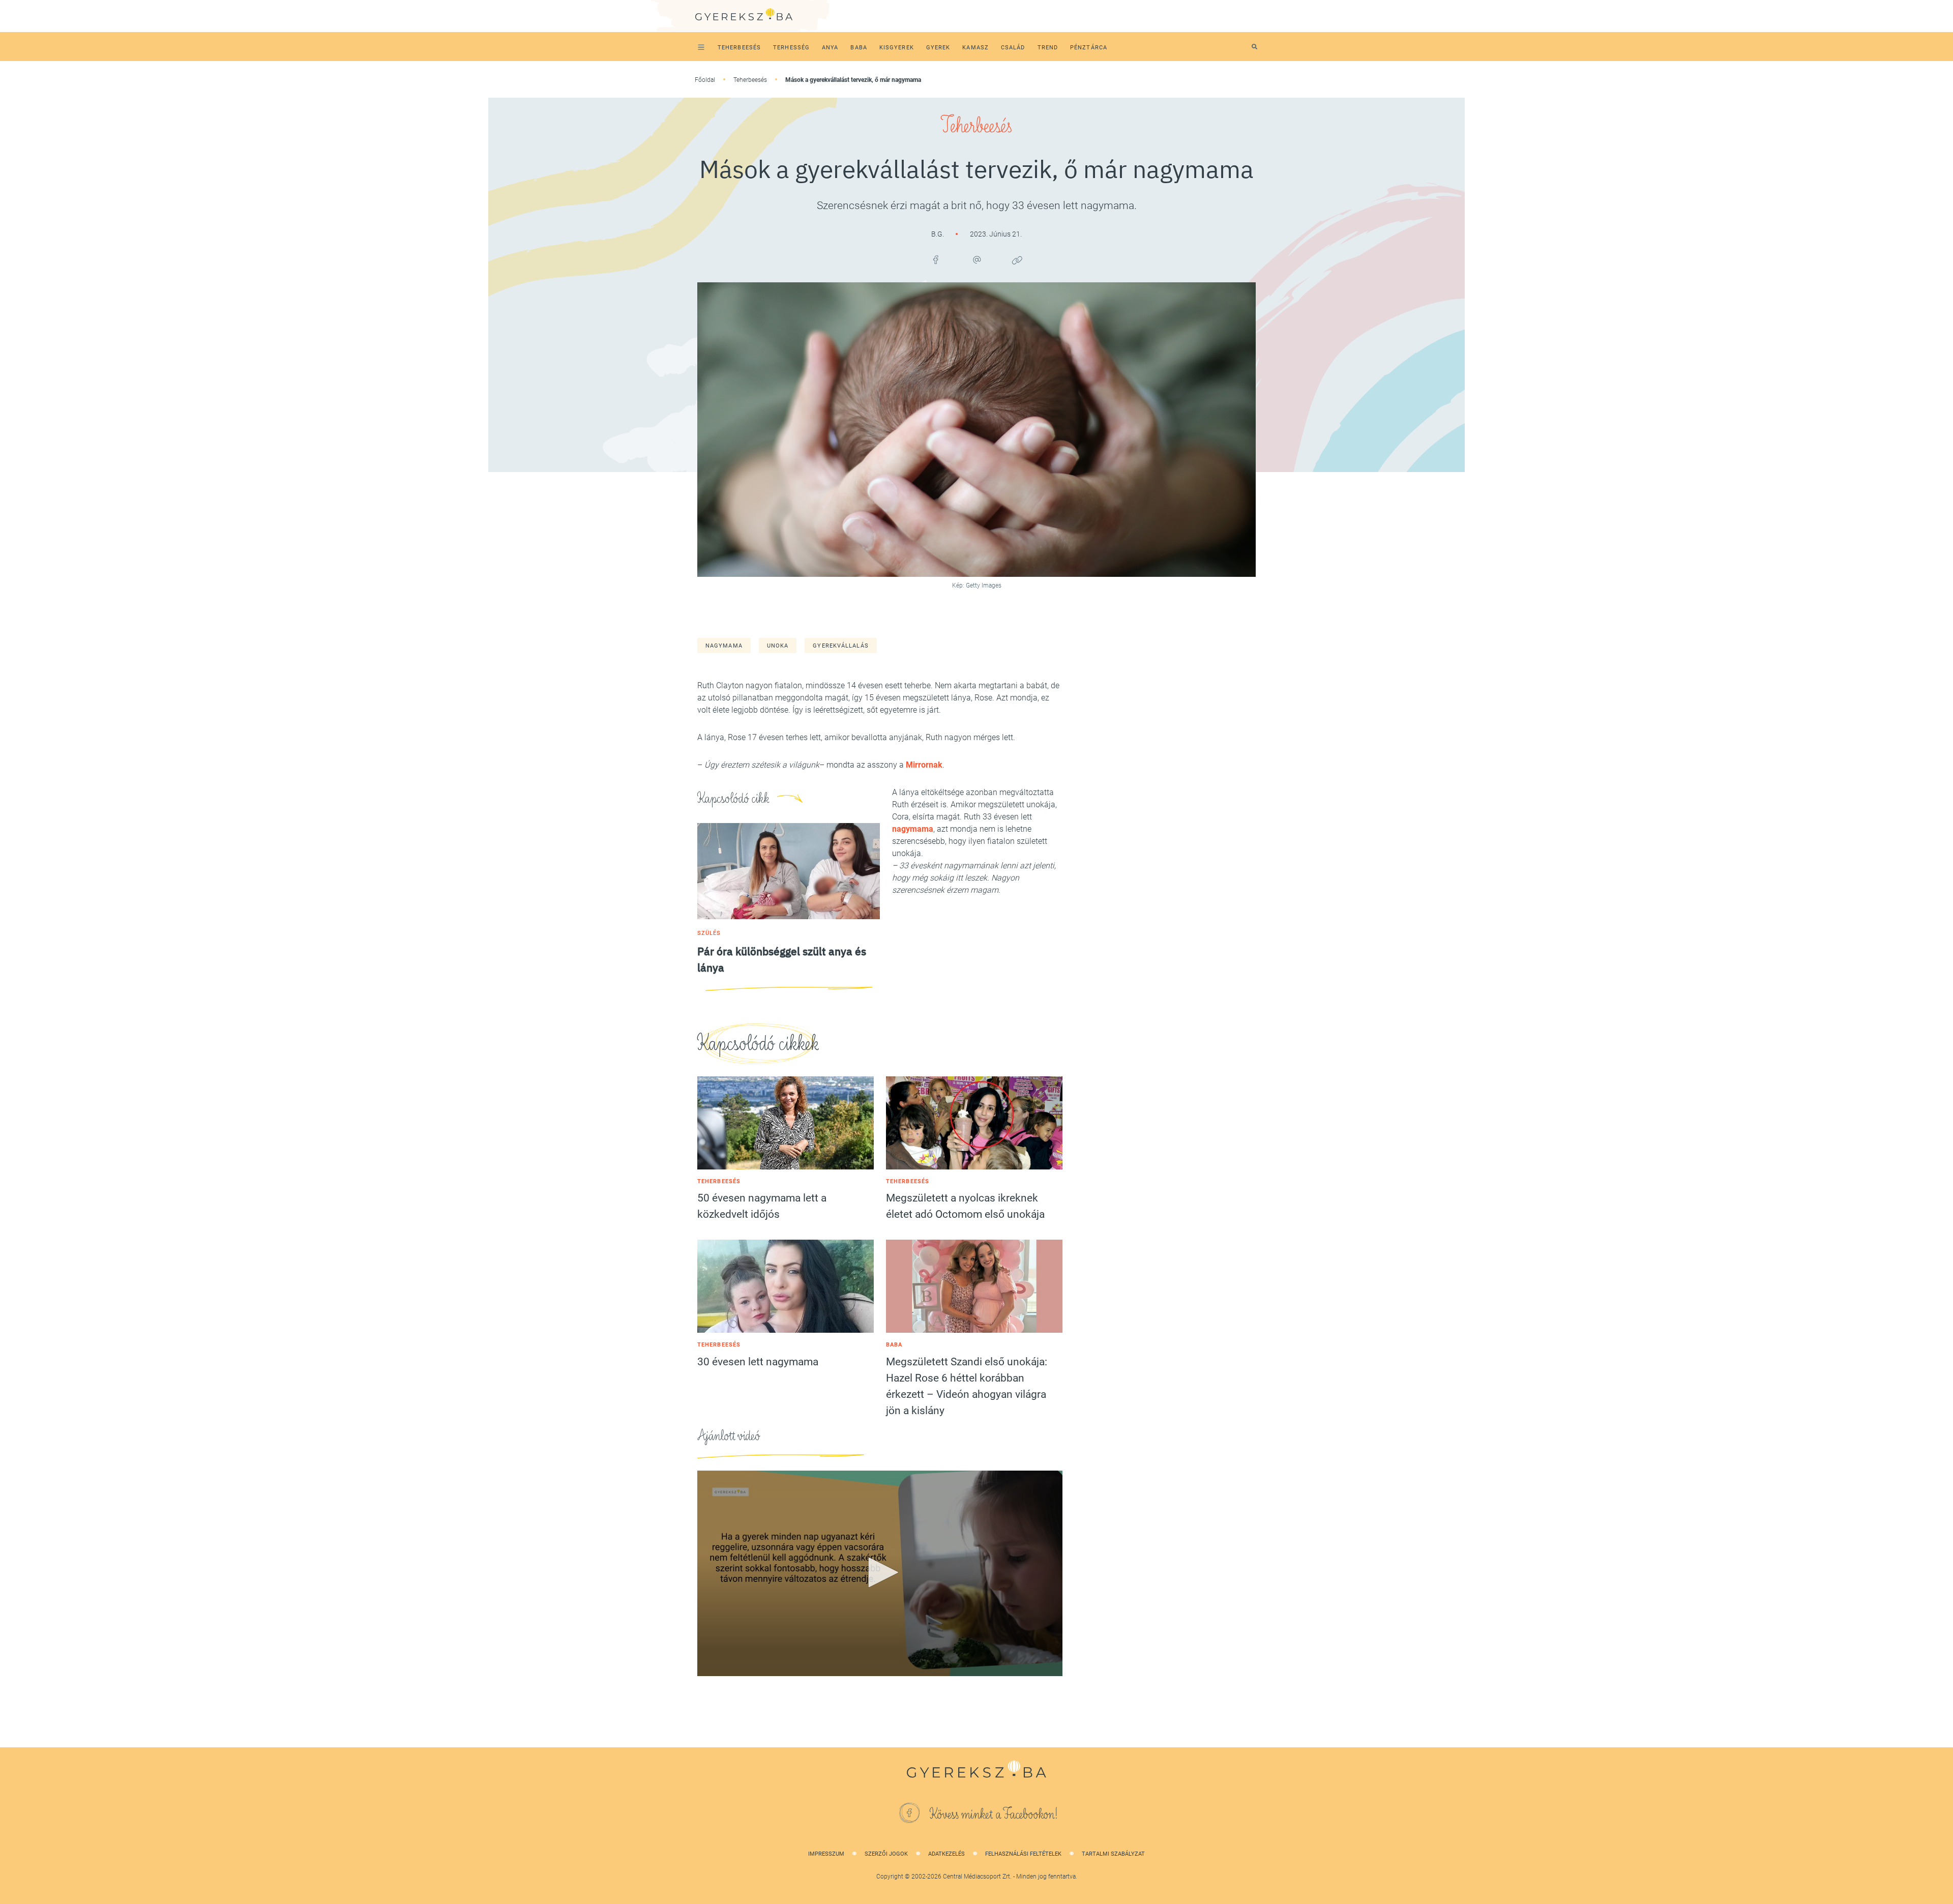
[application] (880, 1573)
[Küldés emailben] (976, 260)
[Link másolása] (1017, 260)
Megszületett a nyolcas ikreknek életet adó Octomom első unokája (965, 1206)
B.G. (938, 234)
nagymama (724, 646)
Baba (894, 1345)
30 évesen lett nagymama (758, 1362)
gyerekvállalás (840, 646)
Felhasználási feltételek (1023, 1854)
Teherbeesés (750, 80)
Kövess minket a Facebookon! (994, 1814)
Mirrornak (924, 765)
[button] (880, 1572)
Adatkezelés (946, 1854)
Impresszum (826, 1854)
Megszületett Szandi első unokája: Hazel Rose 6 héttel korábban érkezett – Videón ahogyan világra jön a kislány (967, 1386)
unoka (778, 646)
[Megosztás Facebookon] (936, 260)
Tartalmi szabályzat (1113, 1854)
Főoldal (705, 80)
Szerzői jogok (886, 1854)
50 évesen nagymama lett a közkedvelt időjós (762, 1206)
